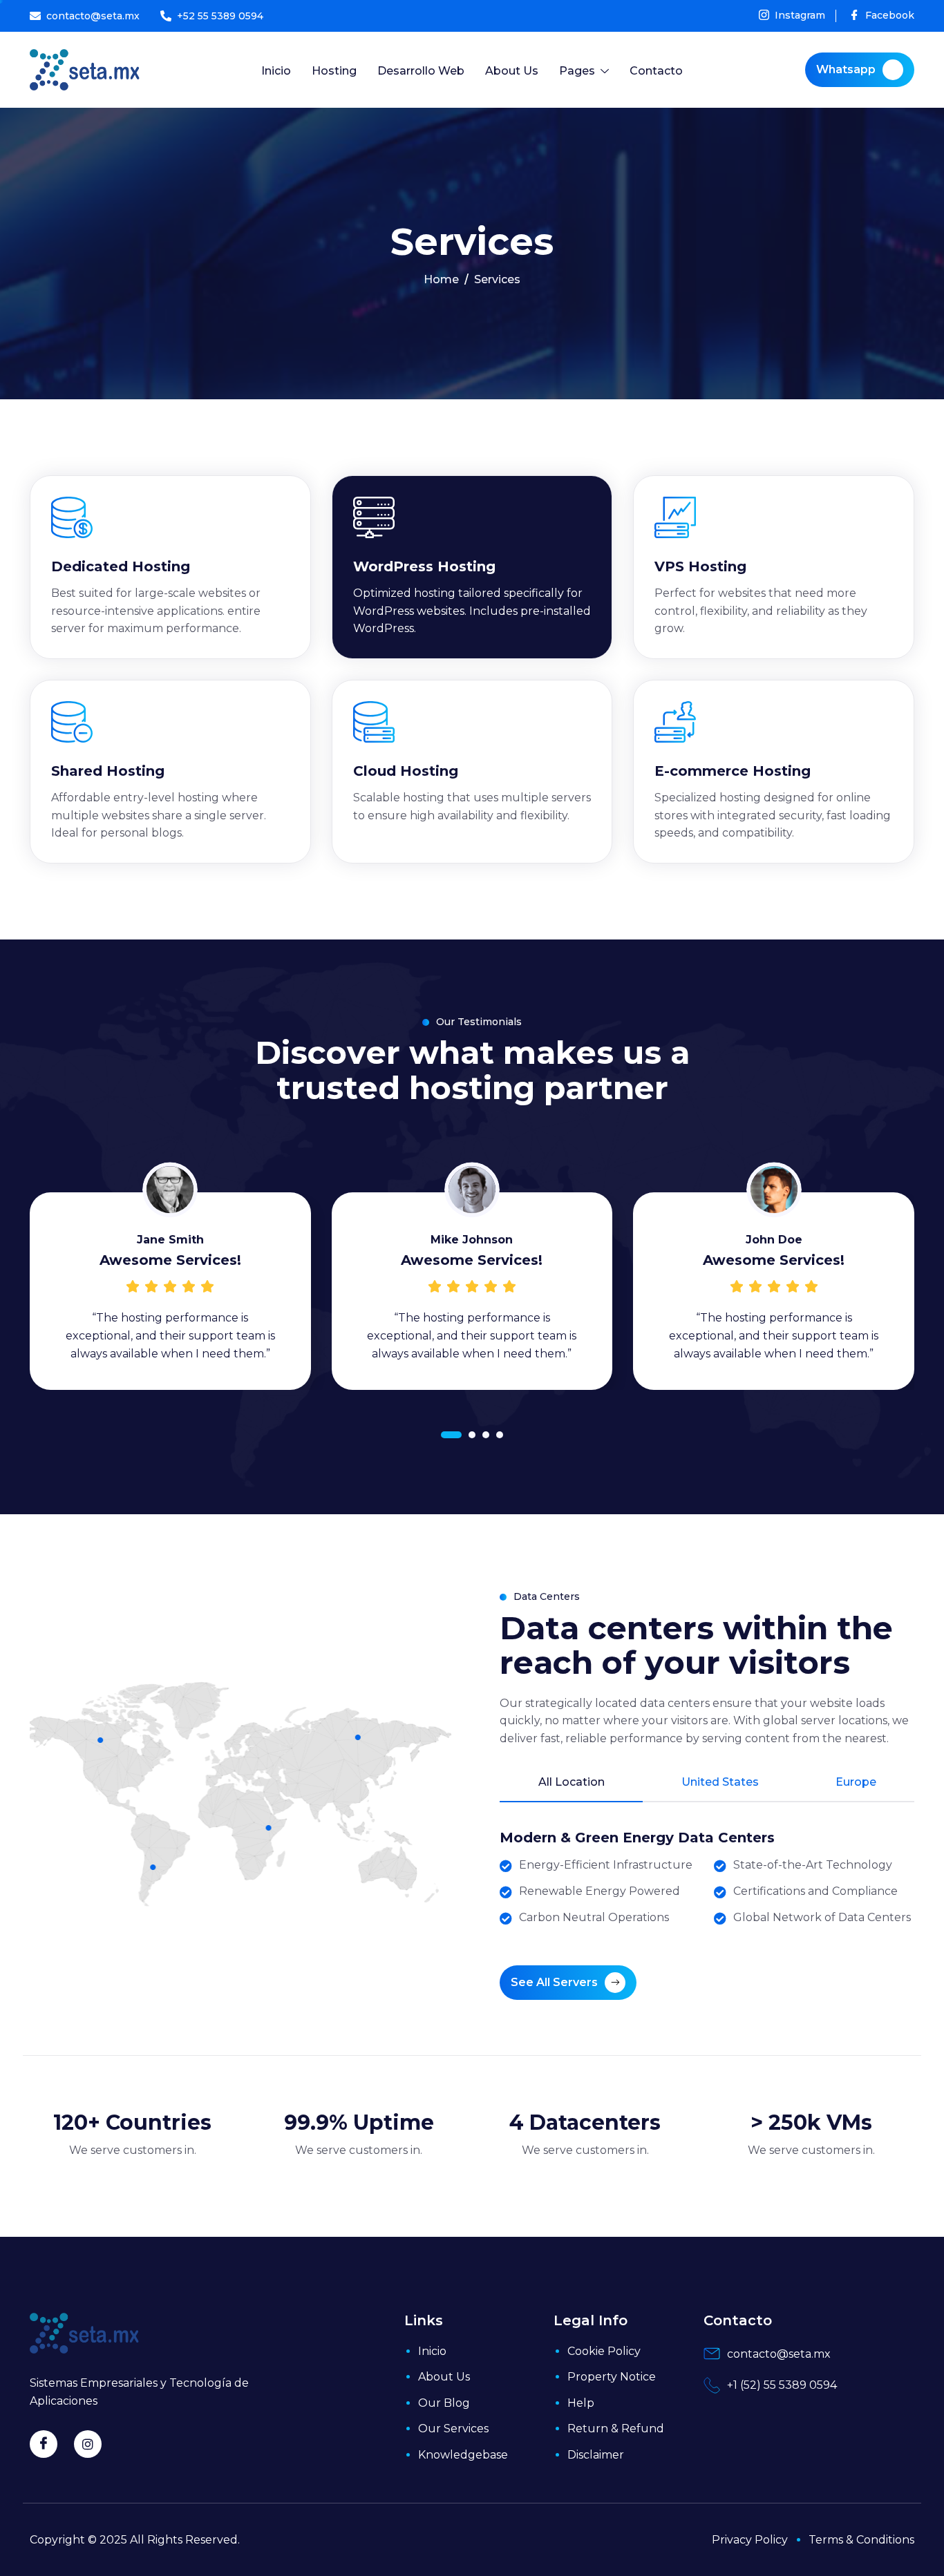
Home (441, 280)
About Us (512, 71)
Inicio (276, 71)
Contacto (656, 71)
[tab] (571, 1789)
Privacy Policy (750, 2540)
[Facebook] (44, 2444)
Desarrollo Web (421, 71)
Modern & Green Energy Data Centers (637, 1838)
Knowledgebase (463, 2455)
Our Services (453, 2429)
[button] (451, 1435)
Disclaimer (596, 2455)
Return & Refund (616, 2429)
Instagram (799, 16)
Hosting (334, 71)
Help (581, 2403)
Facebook (888, 16)
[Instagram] (88, 2444)
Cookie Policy (604, 2351)
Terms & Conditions (861, 2540)
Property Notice (612, 2377)
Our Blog (444, 2403)
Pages (577, 71)
